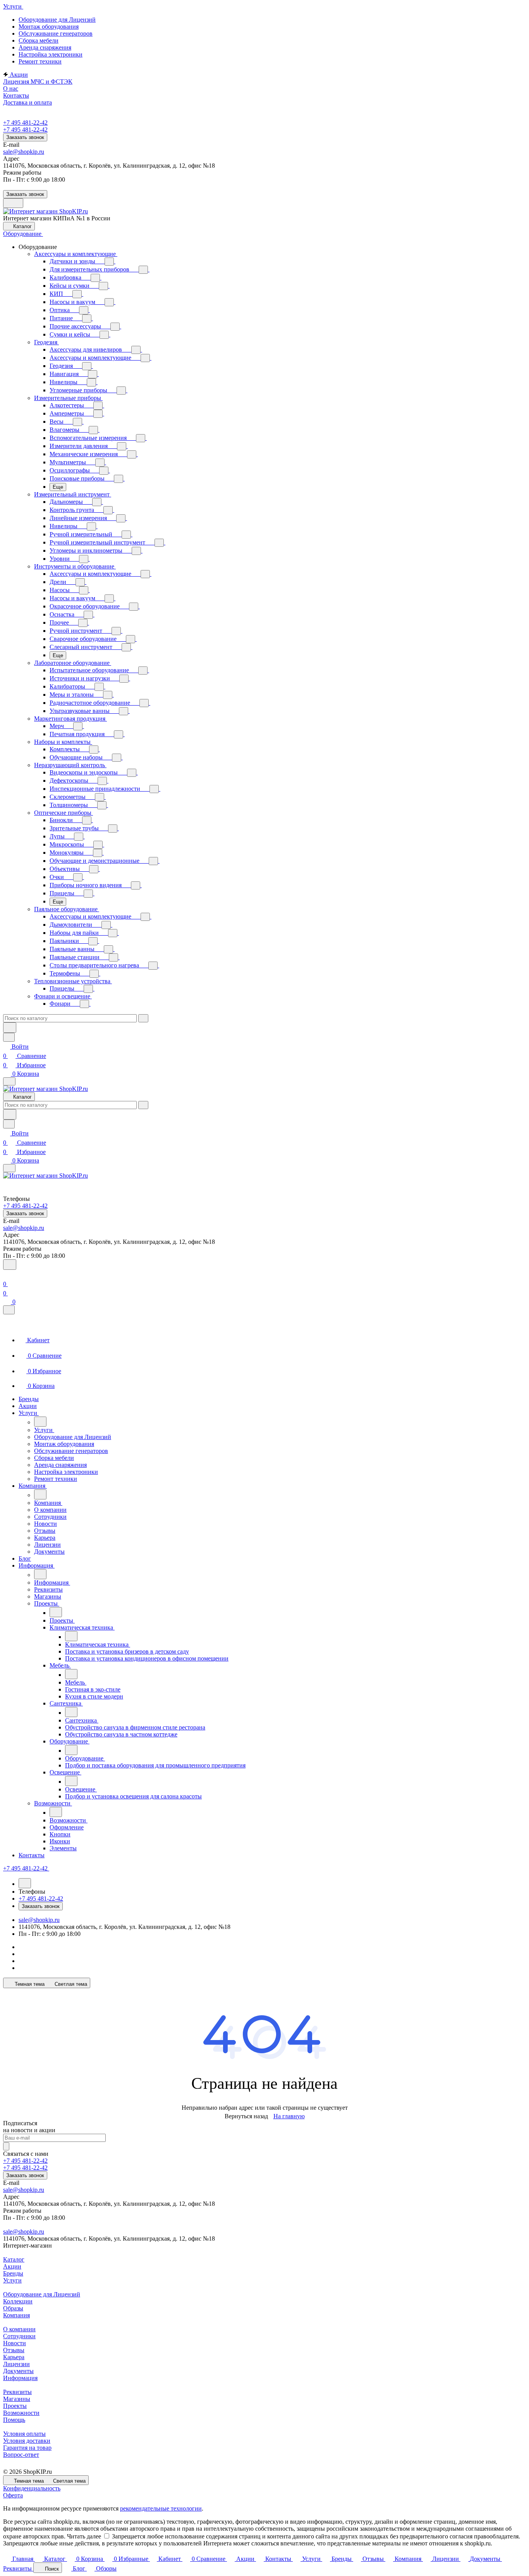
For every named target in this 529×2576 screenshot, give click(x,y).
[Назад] (40, 1422)
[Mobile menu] (9, 1168)
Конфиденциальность (32, 2488)
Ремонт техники (40, 61)
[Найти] (10, 1028)
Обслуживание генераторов (56, 33)
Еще (58, 487)
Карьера (14, 2357)
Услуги (12, 2280)
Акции (12, 2266)
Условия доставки (27, 2441)
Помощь (14, 2420)
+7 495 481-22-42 (25, 123)
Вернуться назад (246, 2116)
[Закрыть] (9, 1310)
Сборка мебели (39, 40)
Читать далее (84, 2536)
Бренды (13, 2273)
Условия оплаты (24, 2434)
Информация (20, 2378)
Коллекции (18, 2301)
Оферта (13, 2495)
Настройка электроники (51, 54)
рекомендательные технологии (161, 2508)
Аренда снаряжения (45, 47)
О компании (19, 2329)
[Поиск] (10, 1265)
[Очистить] (143, 1018)
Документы (18, 2371)
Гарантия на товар (27, 2448)
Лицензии (16, 2364)
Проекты (15, 2406)
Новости (15, 2343)
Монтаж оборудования (49, 27)
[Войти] (7, 1275)
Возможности (21, 2413)
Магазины (17, 2399)
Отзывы (14, 2350)
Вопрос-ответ (21, 2455)
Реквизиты (17, 2392)
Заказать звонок (25, 137)
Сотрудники (19, 2336)
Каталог (14, 2259)
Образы (13, 2308)
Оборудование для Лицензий (57, 20)
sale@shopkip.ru (24, 152)
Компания (16, 2315)
